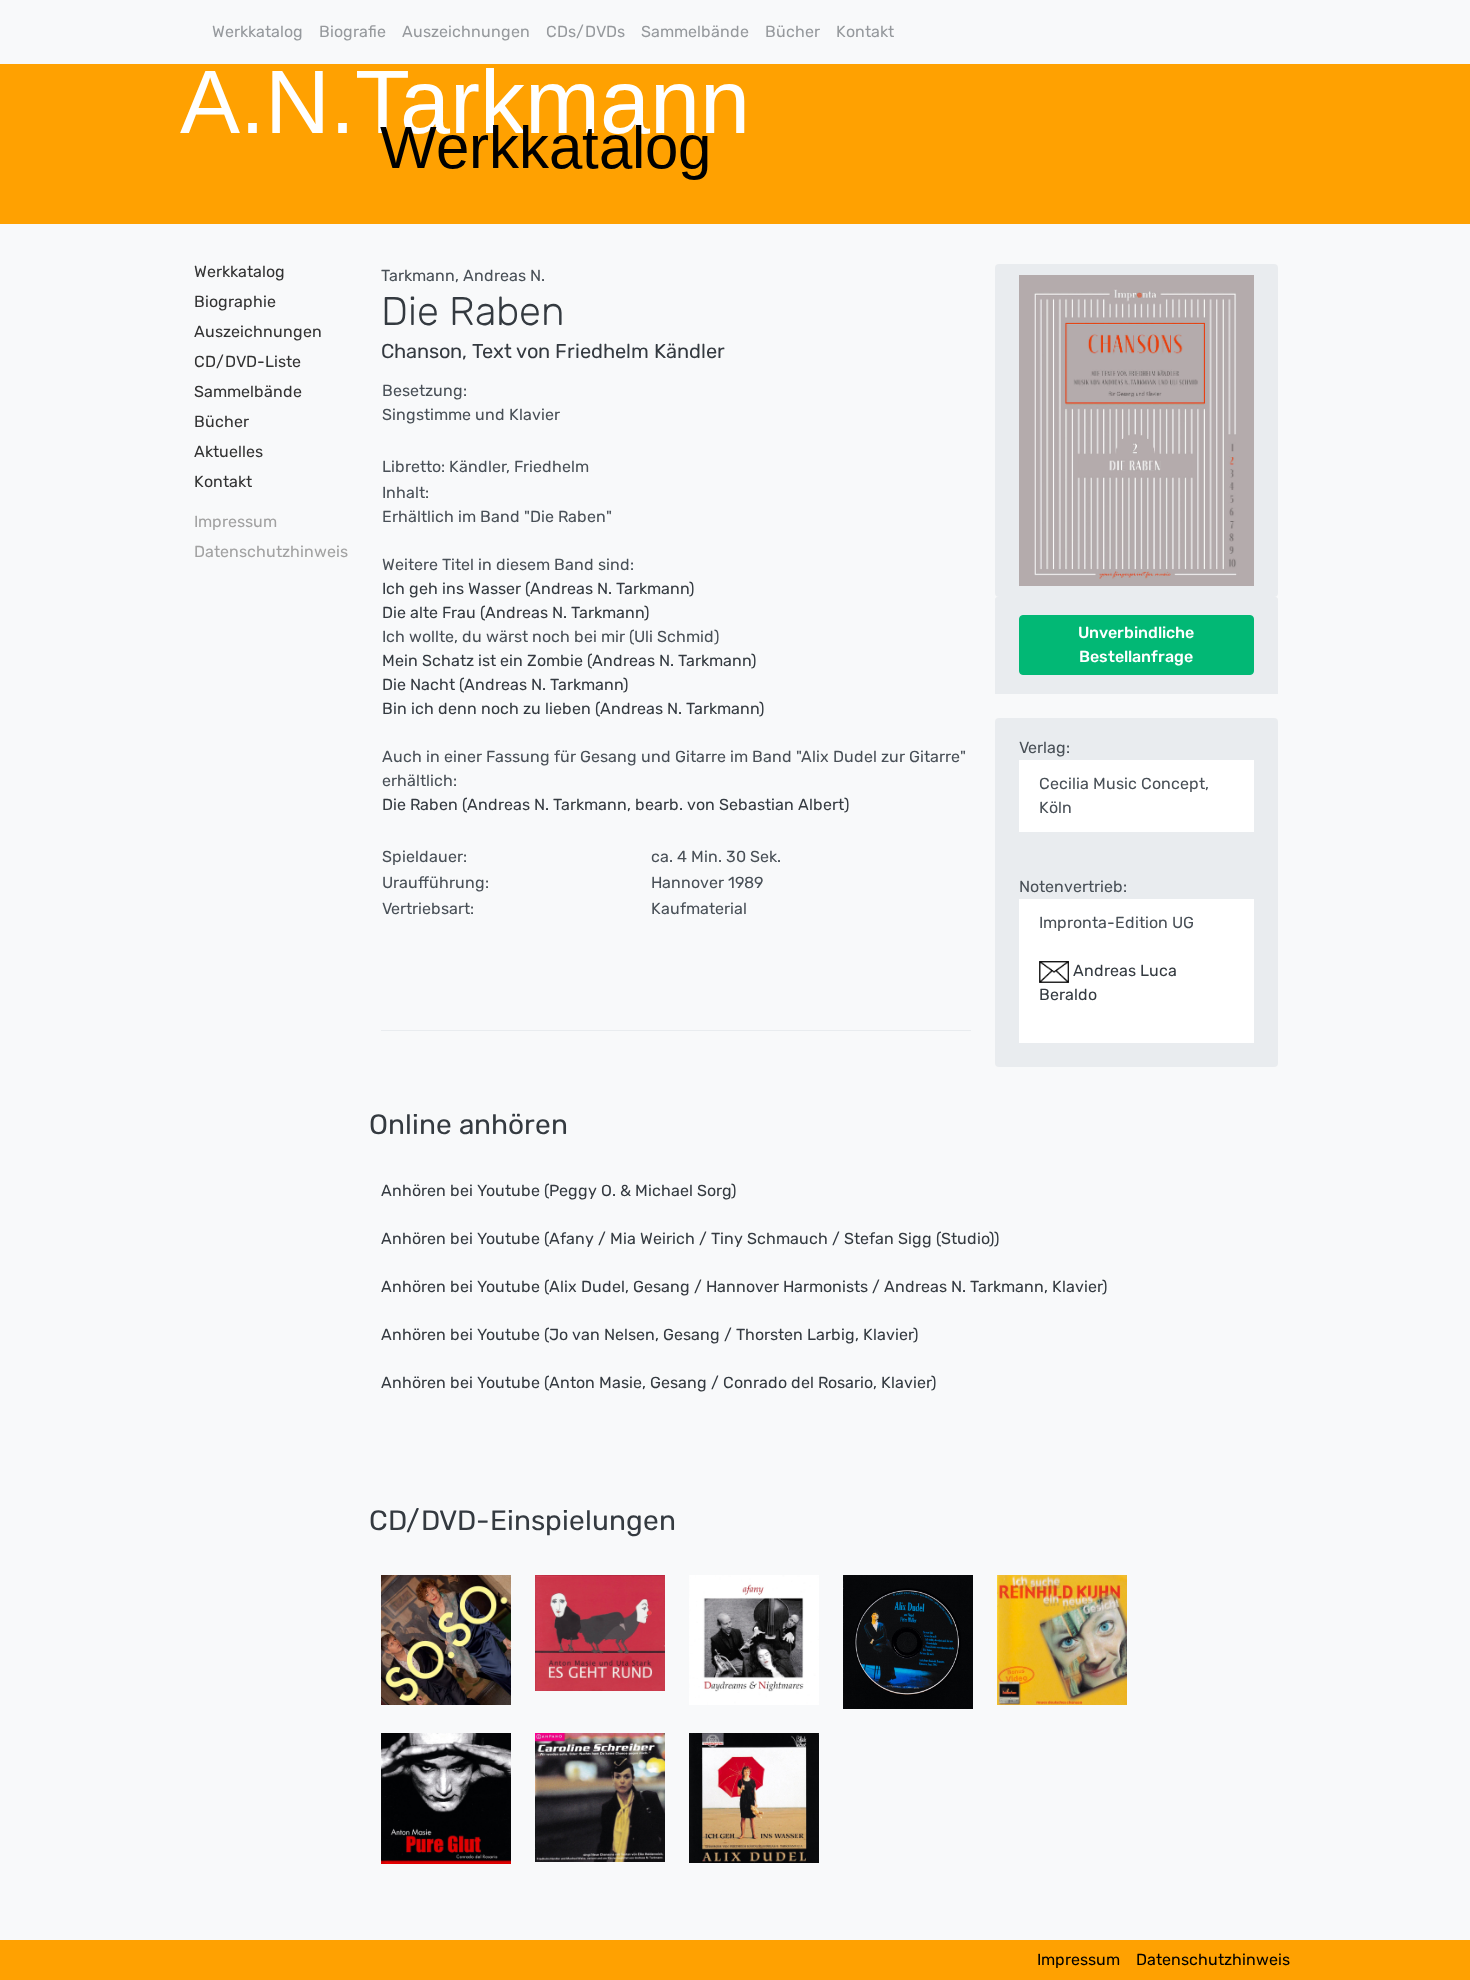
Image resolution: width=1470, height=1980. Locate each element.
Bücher (792, 31)
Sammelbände (695, 31)
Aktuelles (228, 451)
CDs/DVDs (585, 31)
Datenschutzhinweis (264, 551)
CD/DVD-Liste (247, 361)
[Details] (446, 1638)
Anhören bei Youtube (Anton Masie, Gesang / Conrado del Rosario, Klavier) (658, 1382)
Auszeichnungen (466, 31)
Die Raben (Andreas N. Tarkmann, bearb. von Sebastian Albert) (615, 804)
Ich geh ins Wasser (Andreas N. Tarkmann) (538, 588)
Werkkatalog (257, 31)
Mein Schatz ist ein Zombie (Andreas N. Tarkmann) (569, 660)
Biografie (352, 31)
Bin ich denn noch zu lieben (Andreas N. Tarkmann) (573, 708)
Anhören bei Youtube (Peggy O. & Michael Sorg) (558, 1190)
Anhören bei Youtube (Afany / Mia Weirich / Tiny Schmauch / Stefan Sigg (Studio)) (690, 1238)
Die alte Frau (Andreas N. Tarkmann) (515, 612)
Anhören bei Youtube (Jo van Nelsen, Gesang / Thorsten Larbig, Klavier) (649, 1334)
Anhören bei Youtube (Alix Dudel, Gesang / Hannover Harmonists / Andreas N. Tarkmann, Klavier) (744, 1286)
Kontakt (865, 31)
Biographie (235, 301)
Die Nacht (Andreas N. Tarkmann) (505, 684)
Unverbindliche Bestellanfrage (1136, 644)
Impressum (235, 521)
